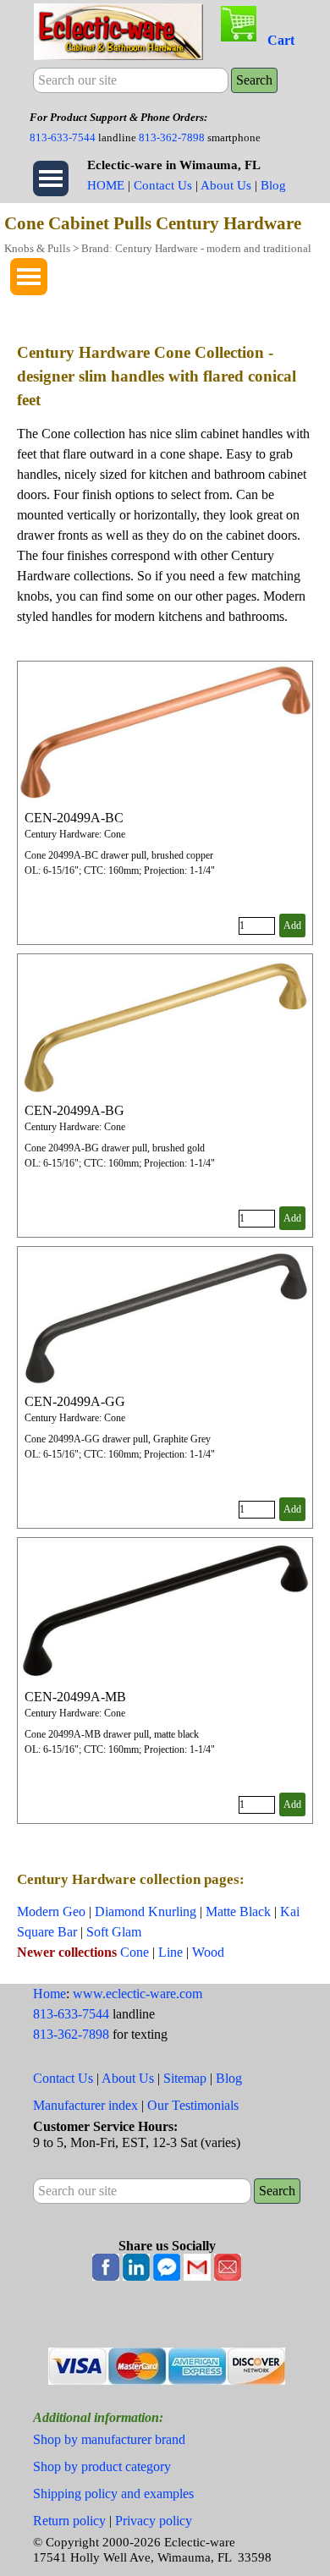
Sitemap (185, 2078)
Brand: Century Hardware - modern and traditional (196, 248)
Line (170, 1952)
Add (292, 925)
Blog (273, 185)
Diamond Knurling (146, 1911)
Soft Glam (114, 1932)
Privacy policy (154, 2521)
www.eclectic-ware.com (137, 1994)
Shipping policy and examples (113, 2494)
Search (254, 80)
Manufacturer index (85, 2105)
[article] (165, 803)
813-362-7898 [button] (172, 137)
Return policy (69, 2521)
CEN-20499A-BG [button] (74, 1110)
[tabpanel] (165, 127)
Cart (281, 40)
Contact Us (163, 185)
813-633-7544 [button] (63, 137)
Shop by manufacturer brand (109, 2439)
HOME (106, 185)
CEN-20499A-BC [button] (74, 818)
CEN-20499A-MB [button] (75, 1697)
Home (49, 1994)
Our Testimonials (193, 2105)
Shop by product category (102, 2466)
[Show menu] (51, 179)
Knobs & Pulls (37, 248)
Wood (208, 1952)
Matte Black (238, 1911)
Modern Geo (51, 1911)
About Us (226, 185)
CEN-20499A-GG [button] (75, 1401)
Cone (135, 1952)
